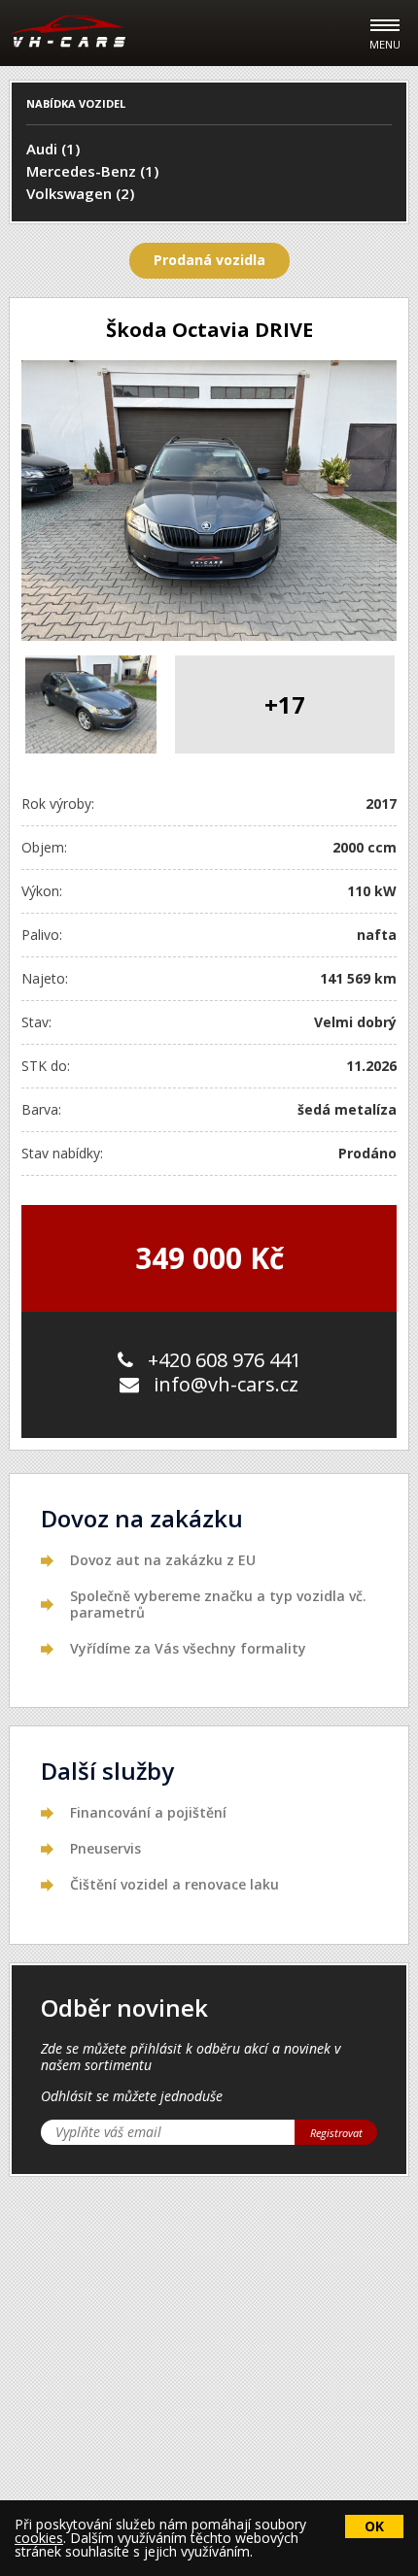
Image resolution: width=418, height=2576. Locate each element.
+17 (285, 704)
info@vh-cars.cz (226, 1384)
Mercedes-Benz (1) (92, 171)
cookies (39, 2538)
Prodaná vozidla (209, 260)
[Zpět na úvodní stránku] (68, 31)
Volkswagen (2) (80, 193)
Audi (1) (53, 149)
